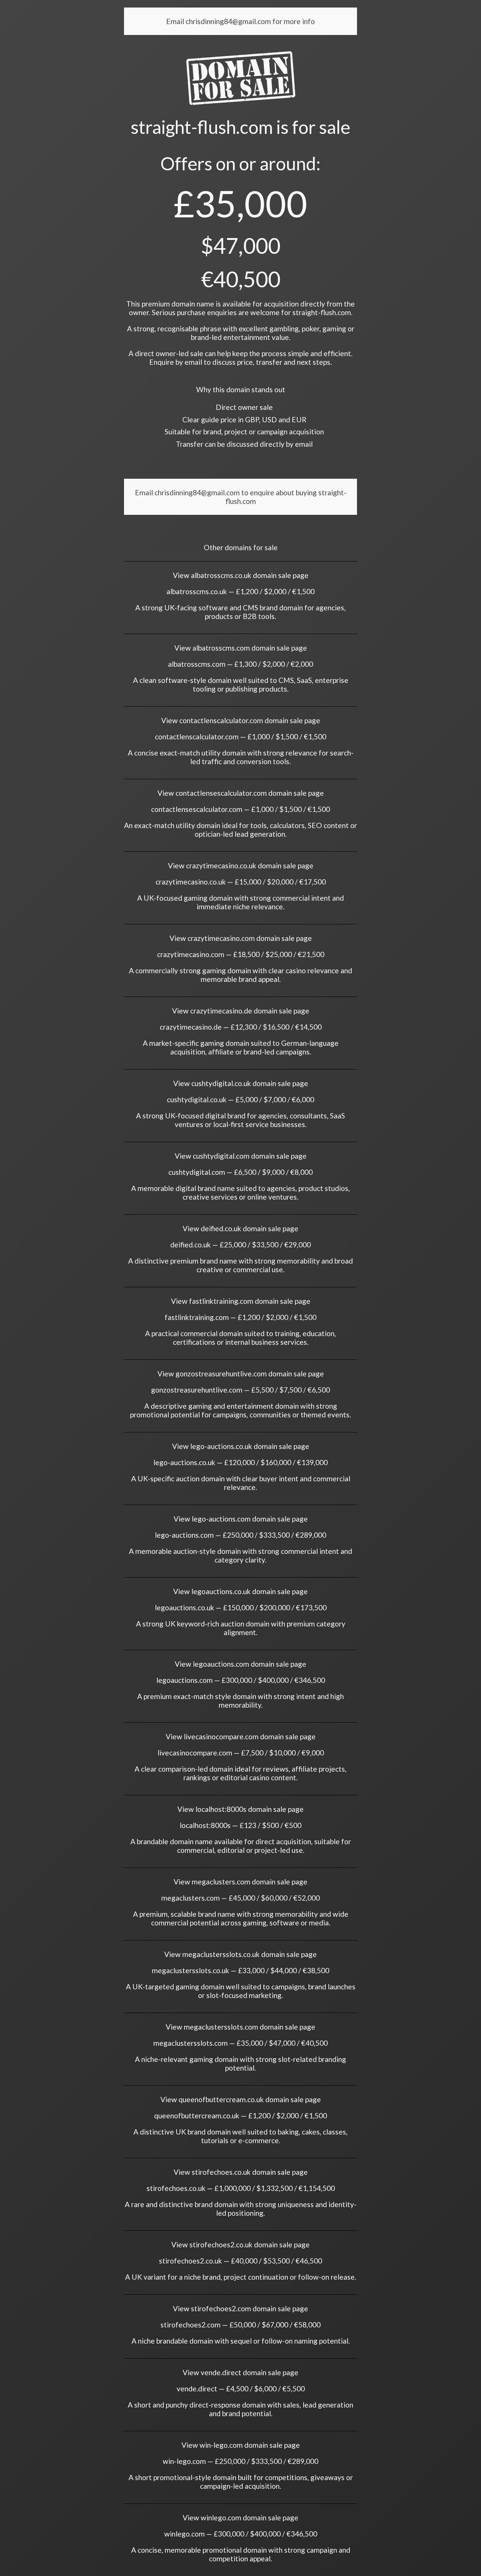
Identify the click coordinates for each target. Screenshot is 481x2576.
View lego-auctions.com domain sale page (241, 1519)
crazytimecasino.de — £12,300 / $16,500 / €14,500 (241, 1027)
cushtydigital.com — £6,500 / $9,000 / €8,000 (240, 1172)
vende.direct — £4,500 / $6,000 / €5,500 (241, 2389)
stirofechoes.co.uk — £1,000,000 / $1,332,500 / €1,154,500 (241, 2188)
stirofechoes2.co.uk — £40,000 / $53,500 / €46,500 (240, 2261)
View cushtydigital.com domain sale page (241, 1156)
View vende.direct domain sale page (240, 2372)
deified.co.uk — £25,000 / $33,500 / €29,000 (240, 1245)
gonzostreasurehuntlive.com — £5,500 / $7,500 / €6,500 (240, 1390)
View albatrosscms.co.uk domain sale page (241, 575)
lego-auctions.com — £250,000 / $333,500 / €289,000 (240, 1535)
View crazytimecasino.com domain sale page (241, 938)
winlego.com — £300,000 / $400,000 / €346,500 (241, 2534)
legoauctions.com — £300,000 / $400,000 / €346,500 (241, 1680)
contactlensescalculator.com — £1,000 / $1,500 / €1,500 (240, 809)
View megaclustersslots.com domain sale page (240, 2027)
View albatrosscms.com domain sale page (241, 648)
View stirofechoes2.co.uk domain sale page (240, 2245)
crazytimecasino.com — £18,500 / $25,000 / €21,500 (241, 954)
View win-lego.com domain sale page (241, 2445)
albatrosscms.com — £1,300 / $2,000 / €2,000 (240, 664)
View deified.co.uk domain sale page (240, 1228)
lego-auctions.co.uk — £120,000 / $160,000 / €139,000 (240, 1462)
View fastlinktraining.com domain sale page (241, 1301)
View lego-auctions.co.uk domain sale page (241, 1446)
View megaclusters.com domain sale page (240, 1882)
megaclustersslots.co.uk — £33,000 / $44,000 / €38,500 (240, 1970)
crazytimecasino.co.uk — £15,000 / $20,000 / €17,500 (241, 882)
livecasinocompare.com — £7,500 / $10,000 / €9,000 (241, 1753)
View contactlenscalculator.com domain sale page (241, 720)
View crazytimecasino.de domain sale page (241, 1011)
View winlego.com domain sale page (240, 2518)
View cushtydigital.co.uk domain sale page (241, 1083)
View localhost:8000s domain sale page (240, 1809)
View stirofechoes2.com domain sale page (240, 2308)
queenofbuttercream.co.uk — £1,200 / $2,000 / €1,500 (240, 2116)
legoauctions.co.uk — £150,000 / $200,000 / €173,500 (241, 1607)
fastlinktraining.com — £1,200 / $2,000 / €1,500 (240, 1317)
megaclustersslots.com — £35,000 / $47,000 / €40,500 (240, 2043)
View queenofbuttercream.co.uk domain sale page (241, 2099)
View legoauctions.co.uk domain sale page (240, 1591)
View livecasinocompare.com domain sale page (241, 1736)
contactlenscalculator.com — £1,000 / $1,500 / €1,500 (240, 737)
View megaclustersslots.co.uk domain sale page (240, 1954)
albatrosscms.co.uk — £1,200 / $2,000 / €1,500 (240, 591)
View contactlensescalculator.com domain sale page (241, 793)
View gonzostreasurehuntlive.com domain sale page (241, 1374)
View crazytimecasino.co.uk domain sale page (241, 865)
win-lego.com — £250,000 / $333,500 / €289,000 (240, 2461)
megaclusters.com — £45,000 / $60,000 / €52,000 (240, 1898)
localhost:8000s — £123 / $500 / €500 (240, 1825)
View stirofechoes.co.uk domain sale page (241, 2172)
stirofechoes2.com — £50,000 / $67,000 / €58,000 (240, 2325)
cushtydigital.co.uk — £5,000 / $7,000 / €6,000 (240, 1099)
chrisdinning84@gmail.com (229, 21)
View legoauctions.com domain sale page (240, 1664)
